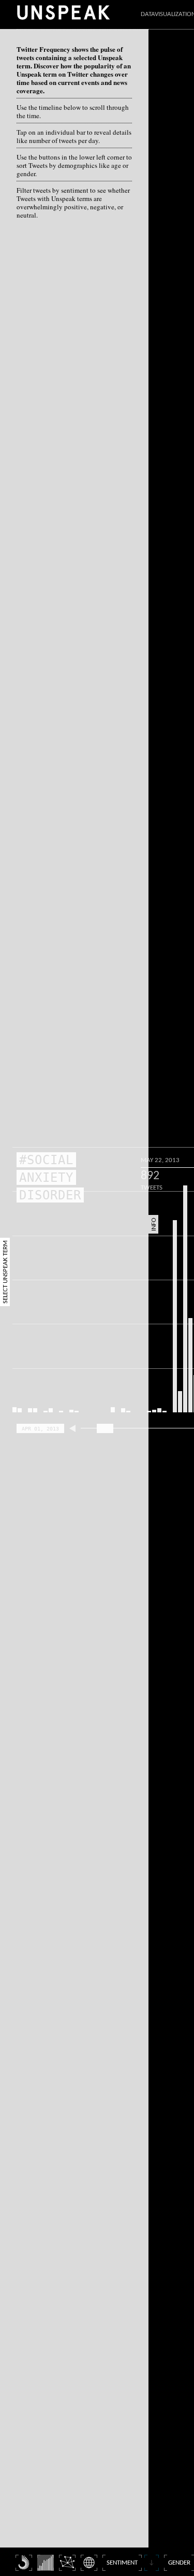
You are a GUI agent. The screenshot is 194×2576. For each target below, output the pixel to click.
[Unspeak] (63, 12)
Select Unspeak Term (5, 1272)
